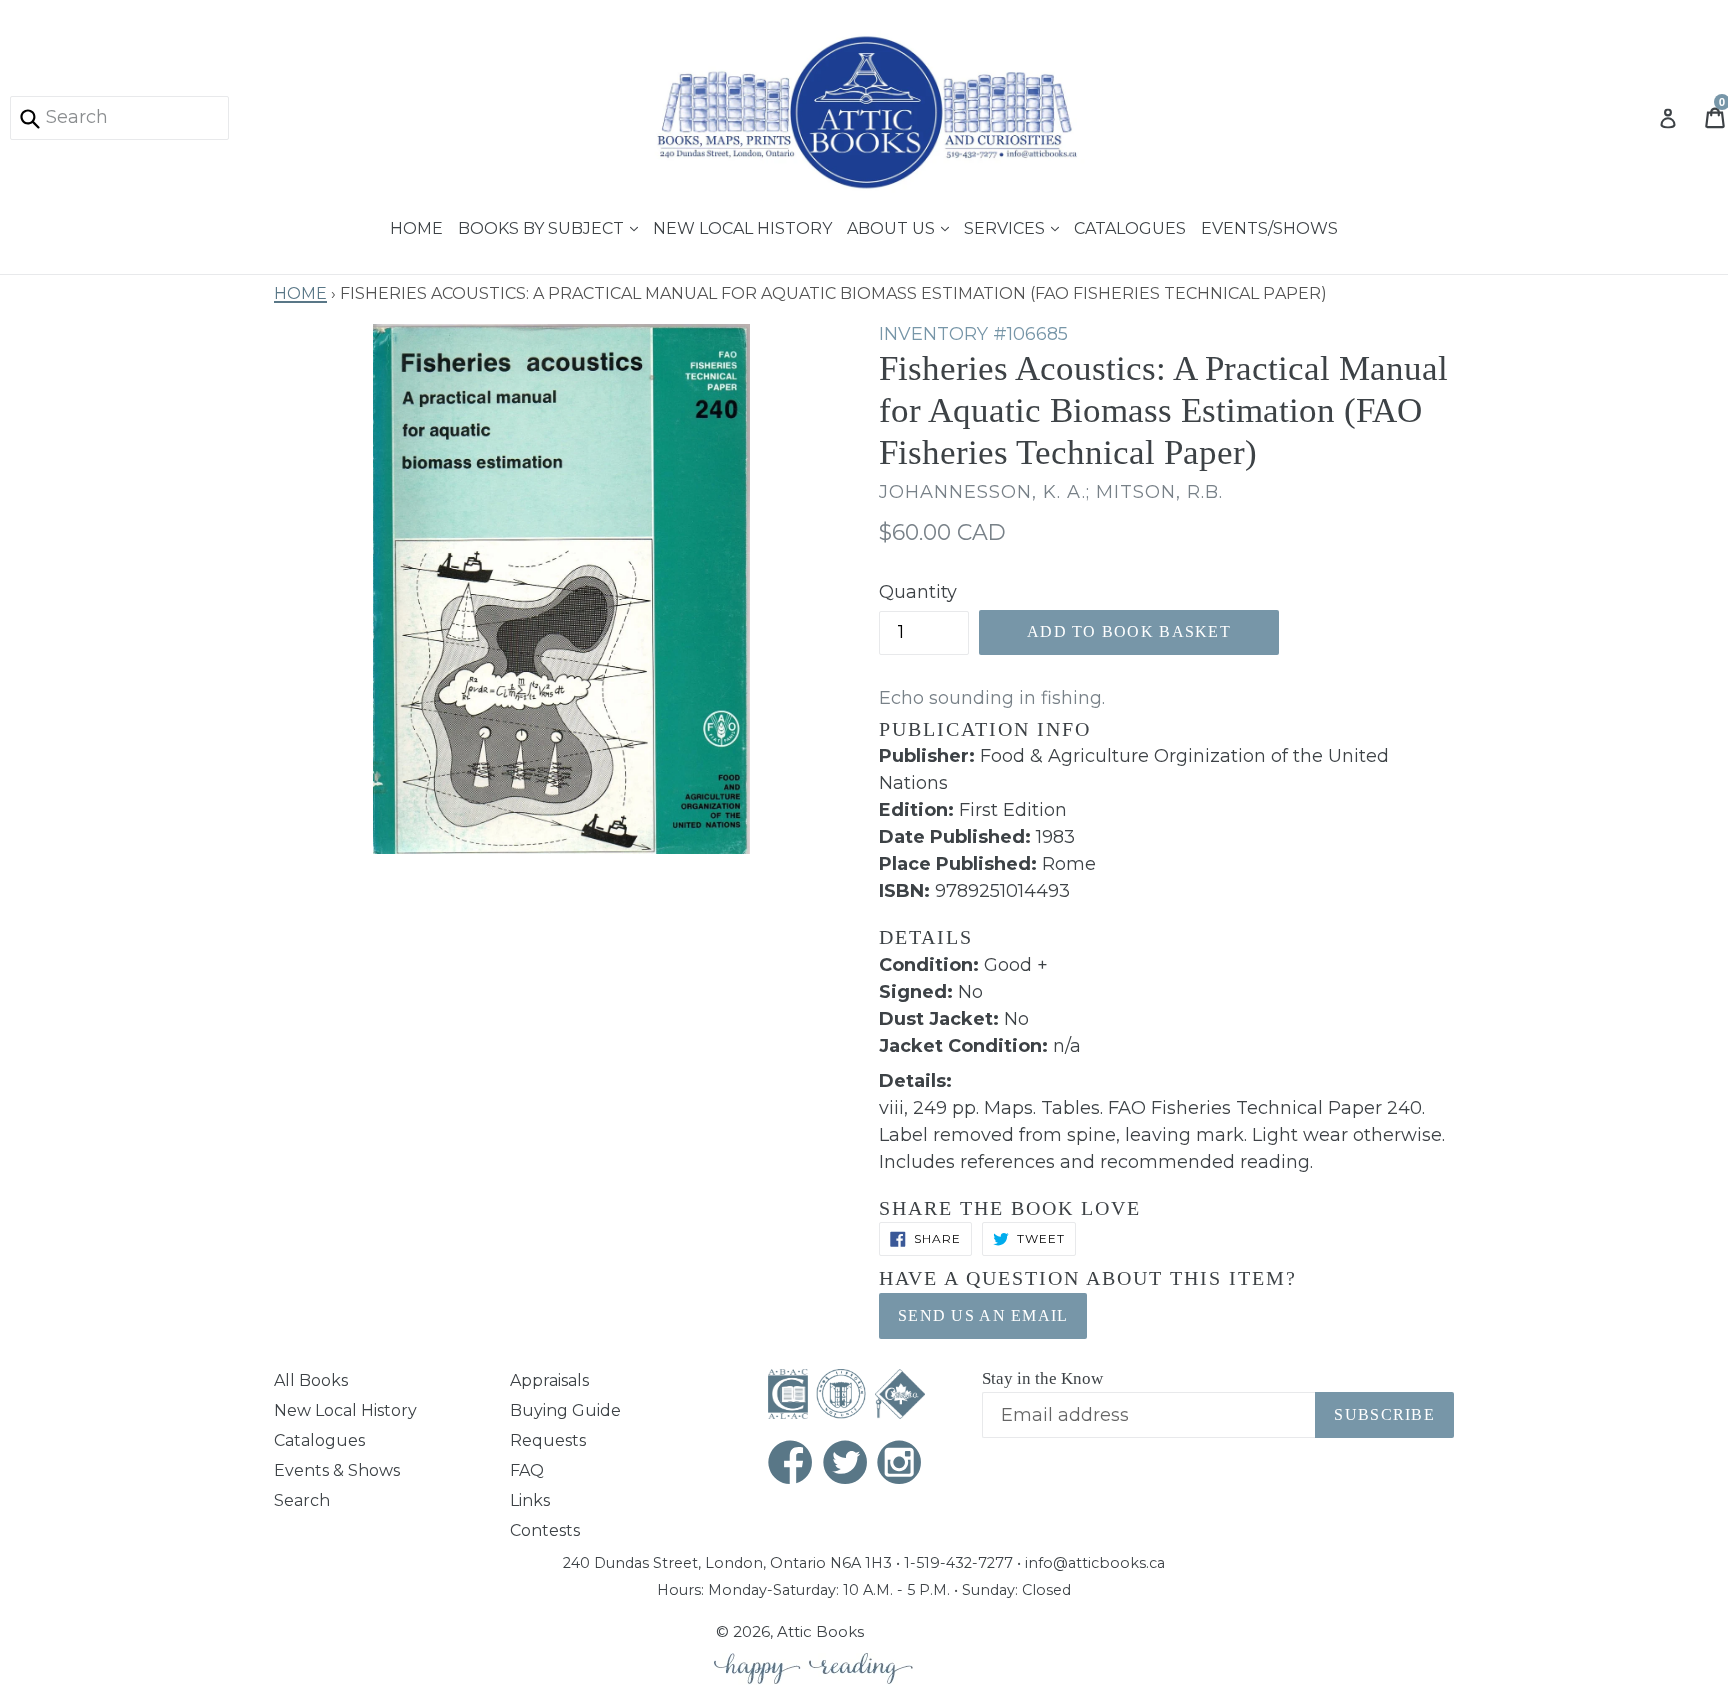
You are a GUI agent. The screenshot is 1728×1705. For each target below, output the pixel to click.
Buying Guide (565, 1410)
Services (1006, 226)
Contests (545, 1530)
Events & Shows (337, 1470)
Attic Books (820, 1631)
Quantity (918, 592)
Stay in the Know (1042, 1378)
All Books (311, 1380)
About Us (893, 226)
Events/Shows (1269, 226)
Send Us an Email (983, 1315)
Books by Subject (543, 226)
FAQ (527, 1470)
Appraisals (549, 1380)
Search (302, 1500)
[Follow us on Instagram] (900, 1464)
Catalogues (1130, 226)
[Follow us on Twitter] (846, 1464)
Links (530, 1500)
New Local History (742, 226)
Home (416, 226)
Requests (548, 1440)
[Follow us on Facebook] (791, 1464)
